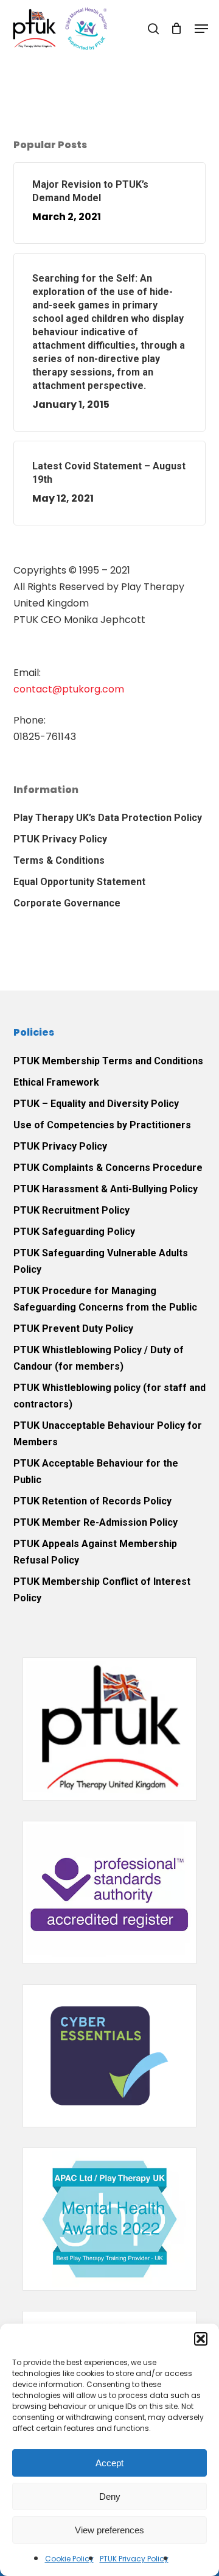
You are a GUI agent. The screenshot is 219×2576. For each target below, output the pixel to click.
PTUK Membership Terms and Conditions (108, 1061)
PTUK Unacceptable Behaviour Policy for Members (108, 1434)
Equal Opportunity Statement (79, 882)
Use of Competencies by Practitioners (102, 1125)
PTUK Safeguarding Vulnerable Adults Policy (101, 1261)
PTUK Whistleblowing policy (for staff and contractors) (109, 1396)
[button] (201, 2339)
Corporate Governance (67, 903)
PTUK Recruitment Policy (71, 1210)
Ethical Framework (56, 1082)
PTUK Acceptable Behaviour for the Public (96, 1471)
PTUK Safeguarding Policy (74, 1232)
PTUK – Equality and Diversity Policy (96, 1104)
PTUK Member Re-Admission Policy (96, 1522)
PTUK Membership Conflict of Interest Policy (102, 1590)
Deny (110, 2496)
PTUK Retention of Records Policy (92, 1501)
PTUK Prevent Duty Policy (73, 1329)
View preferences (109, 2530)
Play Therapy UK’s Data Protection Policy (108, 818)
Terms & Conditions (59, 860)
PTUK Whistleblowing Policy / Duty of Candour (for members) (99, 1358)
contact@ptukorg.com (69, 689)
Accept (109, 2463)
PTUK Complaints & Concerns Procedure (108, 1168)
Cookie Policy (69, 2559)
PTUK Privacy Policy (134, 2559)
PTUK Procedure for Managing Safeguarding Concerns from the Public (105, 1299)
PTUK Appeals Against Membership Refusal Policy (95, 1552)
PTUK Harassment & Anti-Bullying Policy (106, 1189)
